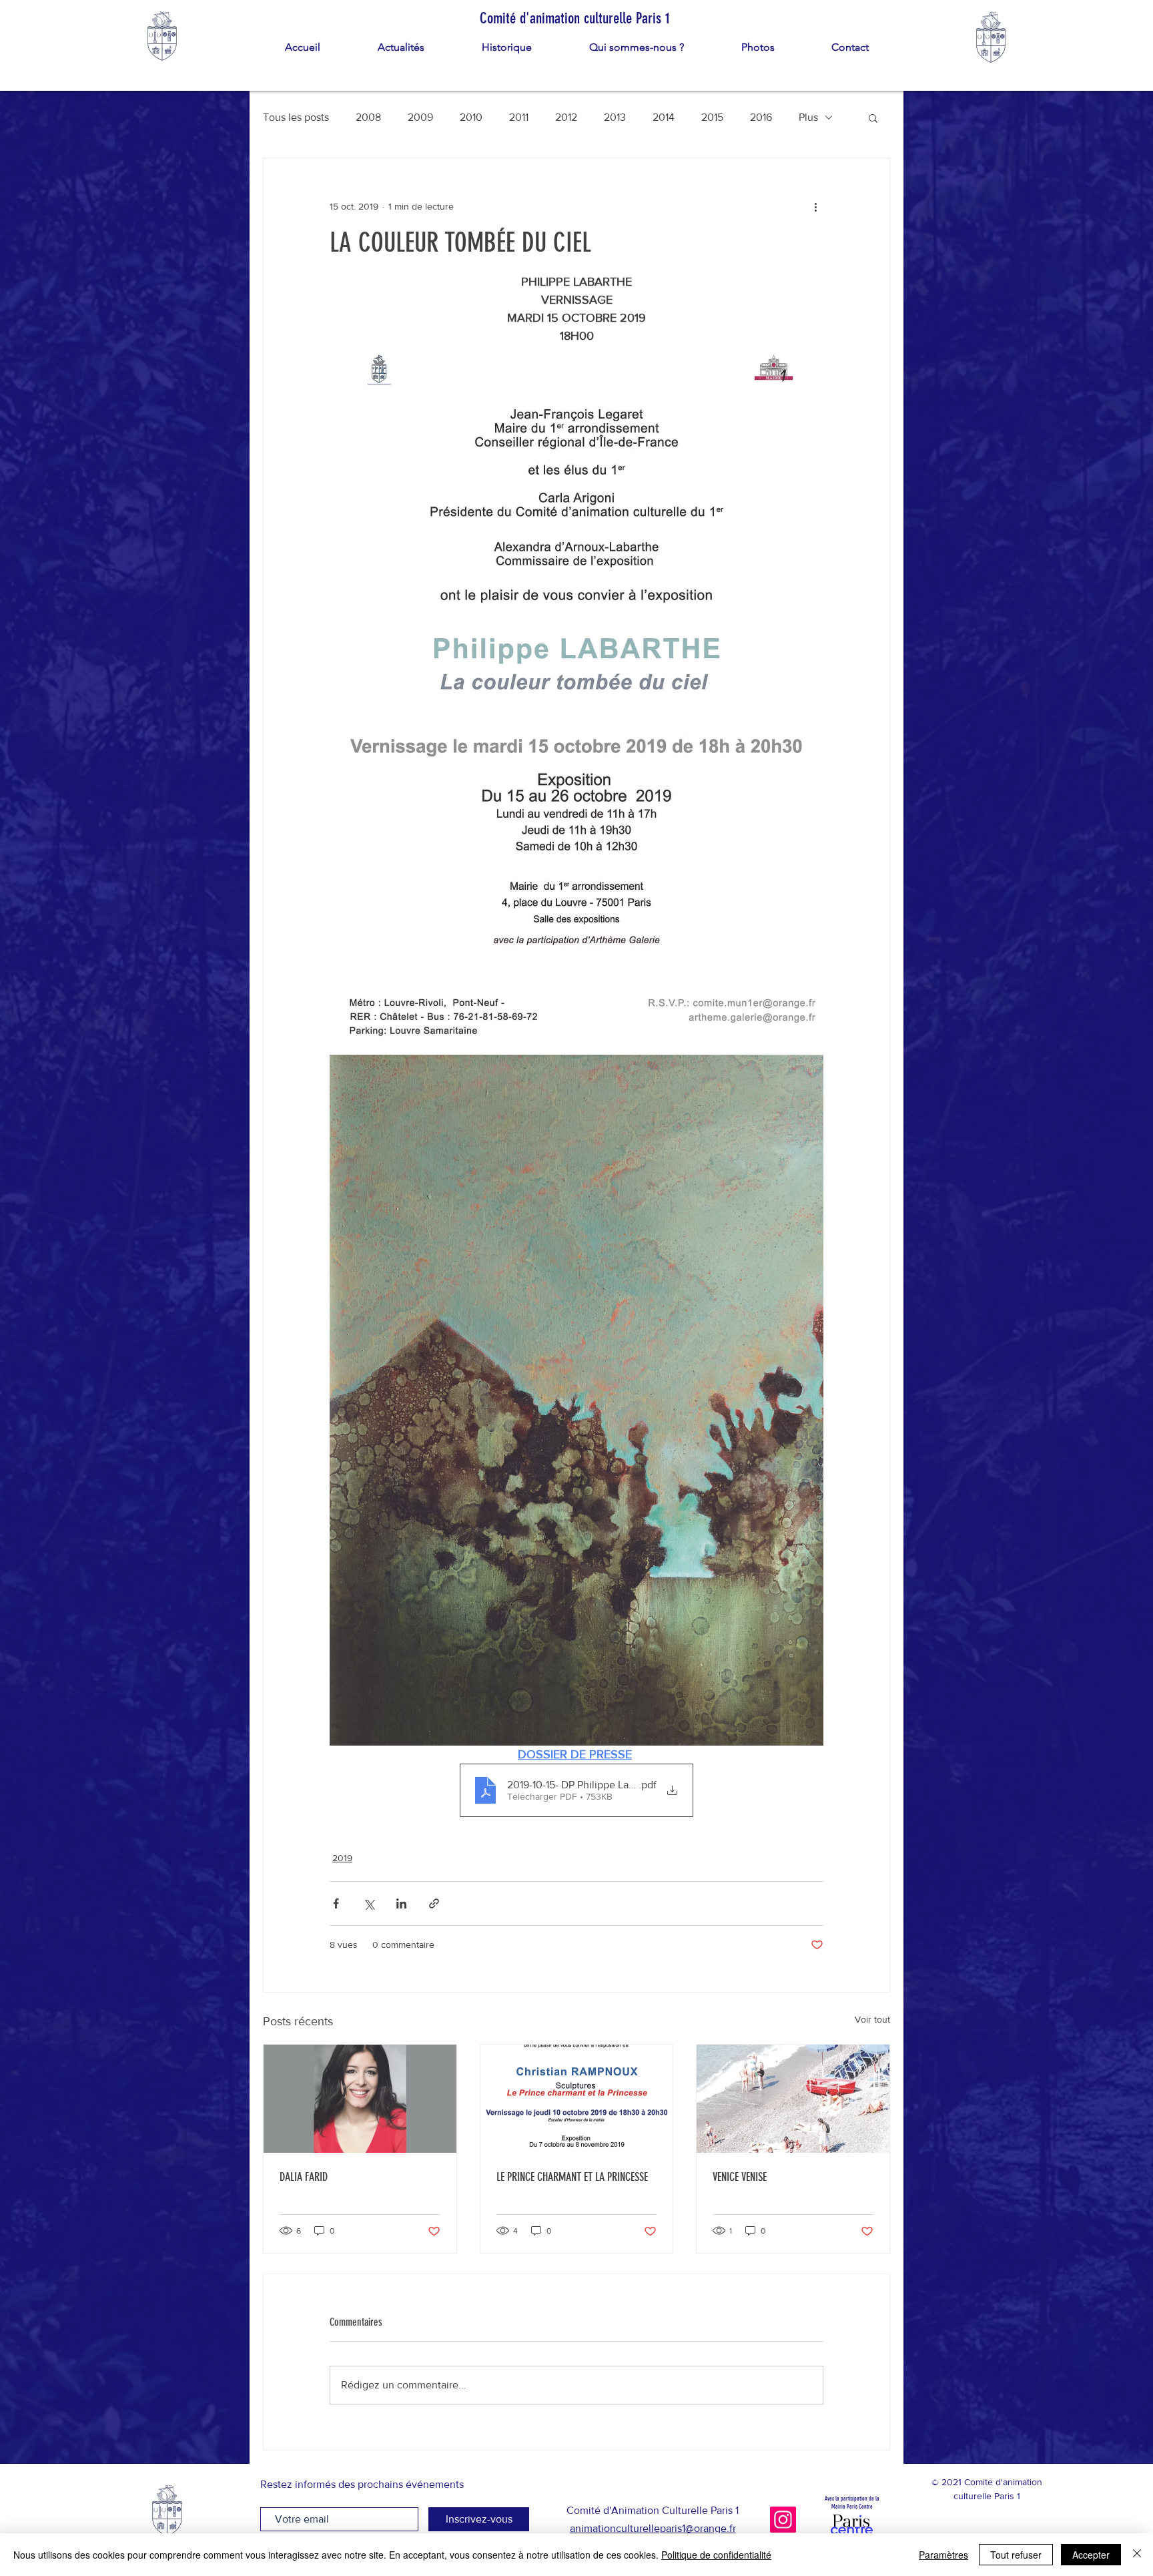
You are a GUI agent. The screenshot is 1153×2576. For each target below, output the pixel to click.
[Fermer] (1137, 2555)
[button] (873, 117)
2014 (664, 117)
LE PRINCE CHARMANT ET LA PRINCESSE (572, 2177)
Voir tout (872, 2019)
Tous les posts (296, 117)
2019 (342, 1858)
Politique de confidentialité (716, 2555)
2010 (471, 117)
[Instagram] (783, 2520)
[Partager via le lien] (434, 1903)
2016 (761, 117)
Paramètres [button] (943, 2555)
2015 (712, 117)
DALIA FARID (304, 2177)
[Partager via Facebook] (336, 1903)
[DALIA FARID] (360, 2099)
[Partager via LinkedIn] (401, 1903)
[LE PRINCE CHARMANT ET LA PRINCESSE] (577, 2099)
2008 (368, 117)
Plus (808, 117)
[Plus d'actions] (815, 206)
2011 (519, 117)
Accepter (1091, 2555)
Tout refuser (1016, 2555)
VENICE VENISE (740, 2177)
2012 (566, 117)
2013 (615, 117)
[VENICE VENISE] (793, 2099)
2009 (420, 117)
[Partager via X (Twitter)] (369, 1903)
